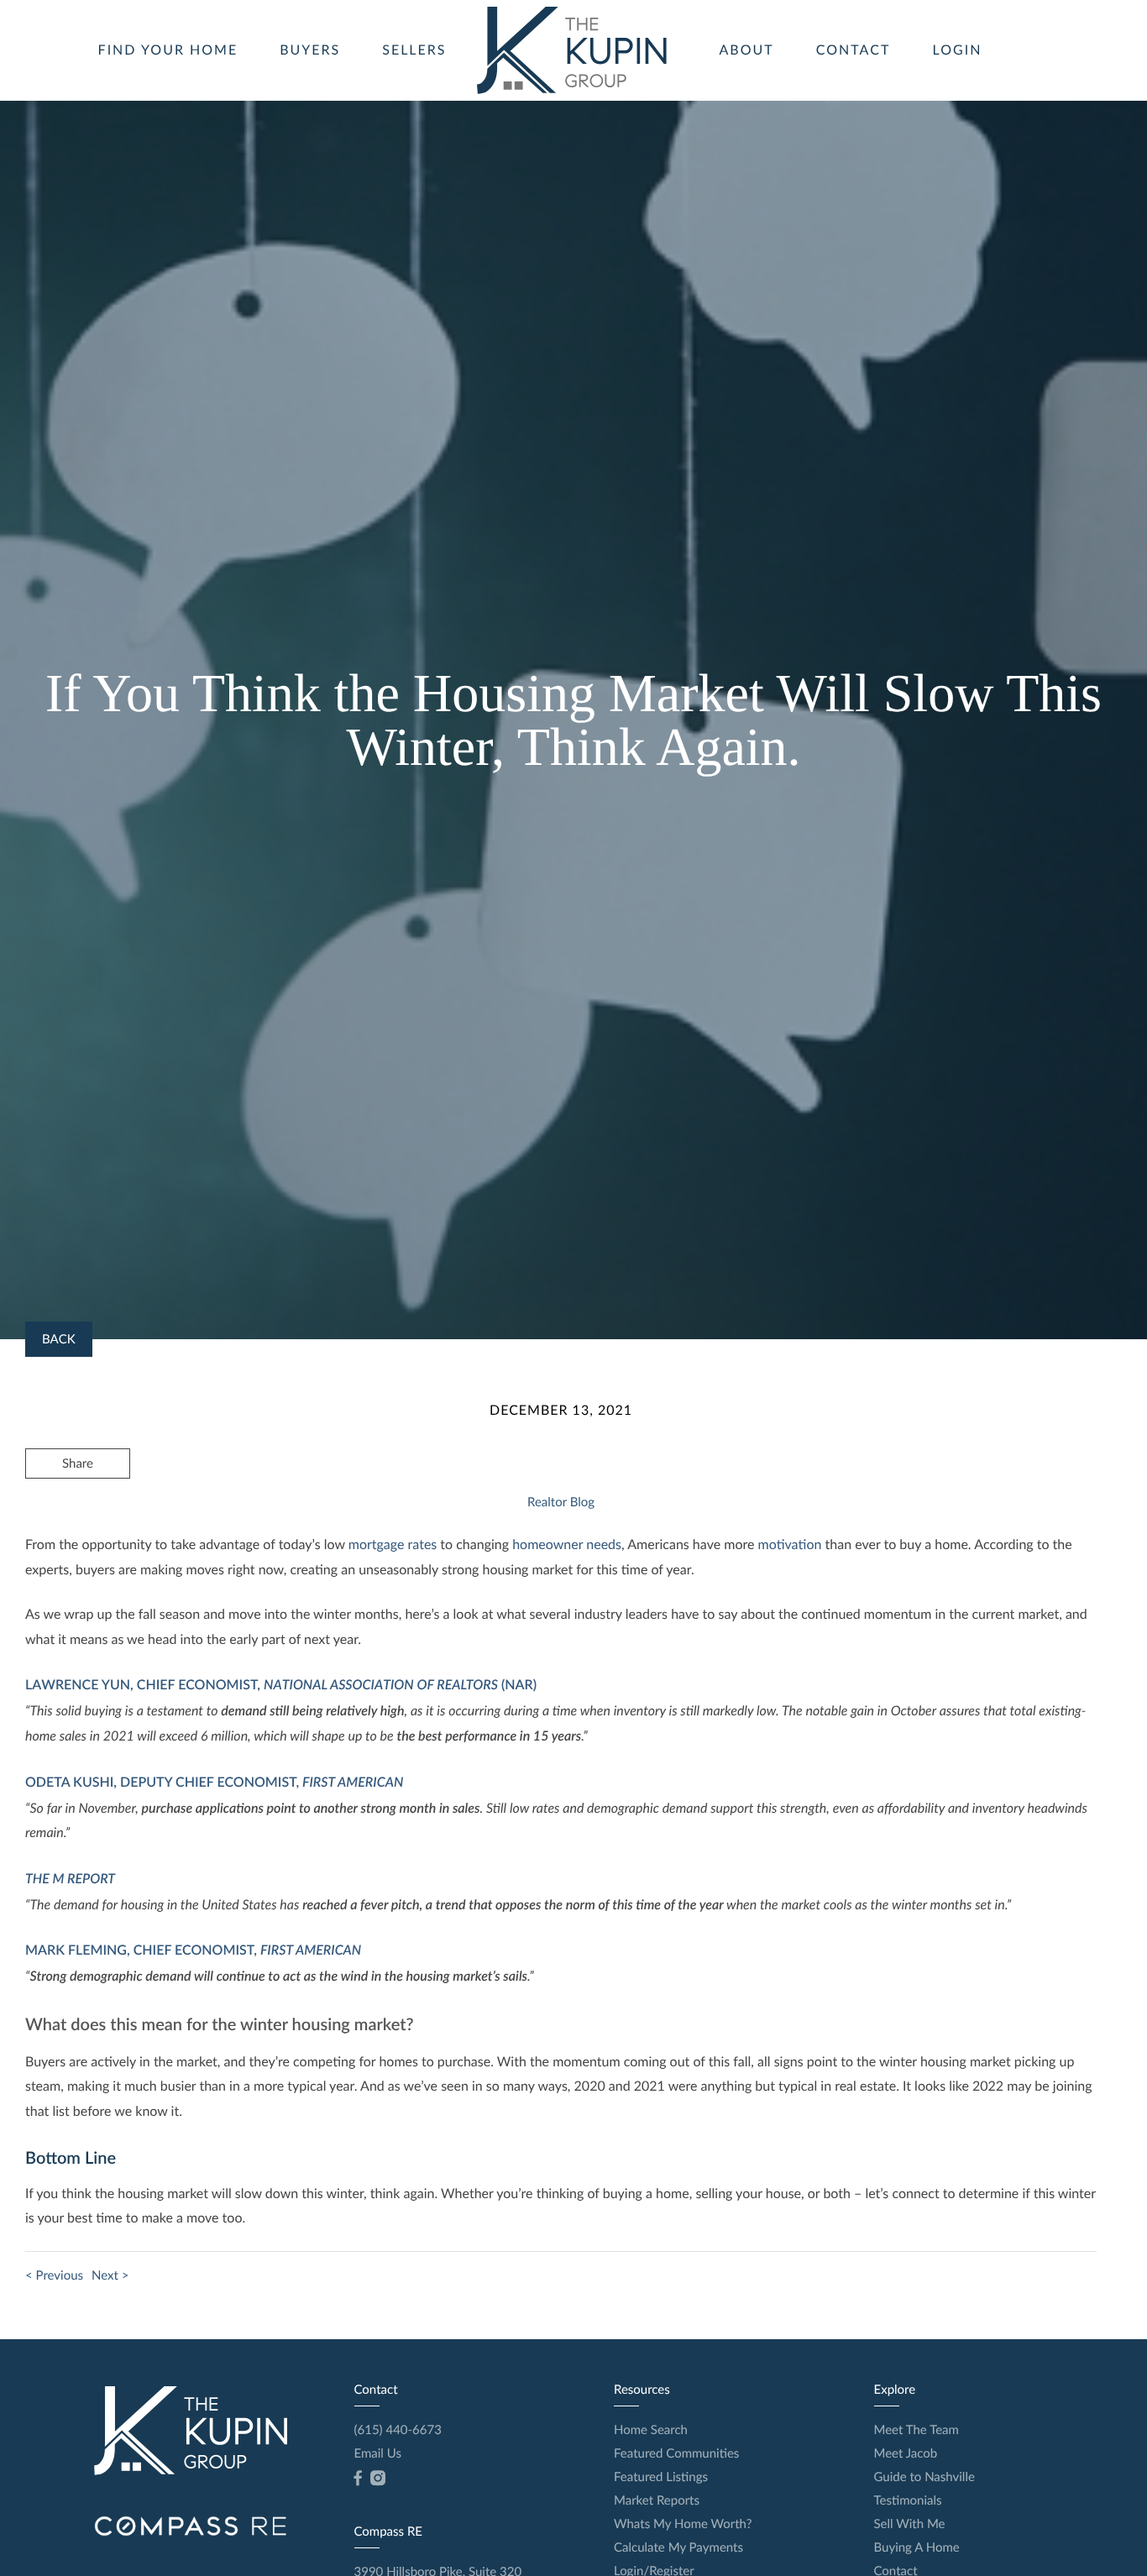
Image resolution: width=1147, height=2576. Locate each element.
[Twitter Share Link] (78, 1509)
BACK (59, 1339)
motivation (790, 1545)
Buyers (310, 50)
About (747, 50)
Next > (110, 2275)
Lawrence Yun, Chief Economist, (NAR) (281, 1685)
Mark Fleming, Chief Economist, (193, 1950)
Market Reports (657, 2500)
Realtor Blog (561, 1502)
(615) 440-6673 (398, 2430)
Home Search (651, 2430)
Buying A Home (917, 2547)
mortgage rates (393, 1545)
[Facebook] (358, 2479)
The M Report (70, 1879)
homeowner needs (567, 1545)
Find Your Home (168, 50)
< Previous (54, 2275)
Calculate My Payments (678, 2547)
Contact (854, 50)
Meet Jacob (906, 2453)
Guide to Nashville (924, 2477)
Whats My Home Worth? (683, 2524)
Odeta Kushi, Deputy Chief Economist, (214, 1782)
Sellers (414, 50)
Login (958, 50)
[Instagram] (378, 2479)
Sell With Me (910, 2524)
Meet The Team (917, 2430)
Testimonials (908, 2500)
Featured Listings (661, 2477)
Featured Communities (676, 2453)
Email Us (378, 2453)
